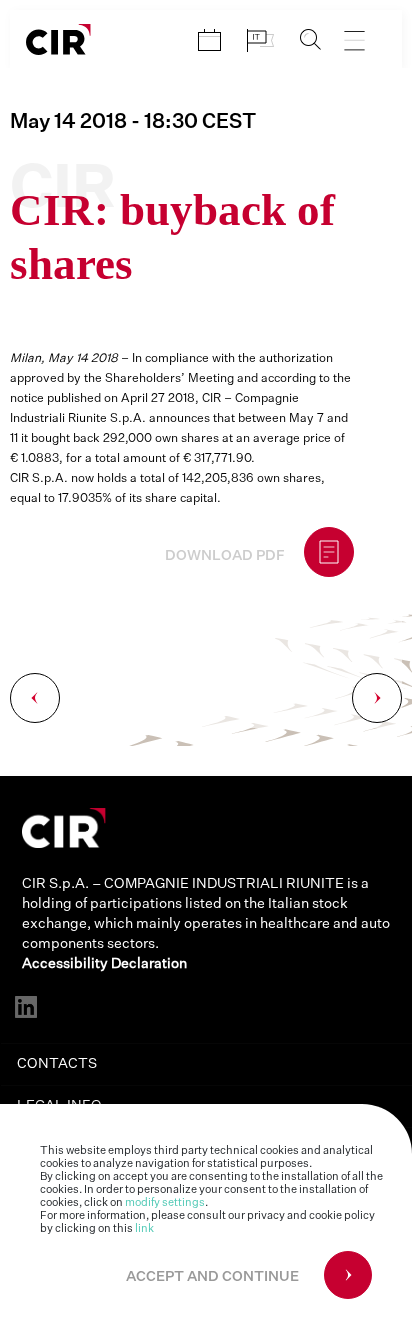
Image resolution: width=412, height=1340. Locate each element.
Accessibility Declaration (104, 964)
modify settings (165, 1202)
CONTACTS (57, 1064)
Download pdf (225, 556)
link (144, 1228)
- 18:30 (133, 122)
